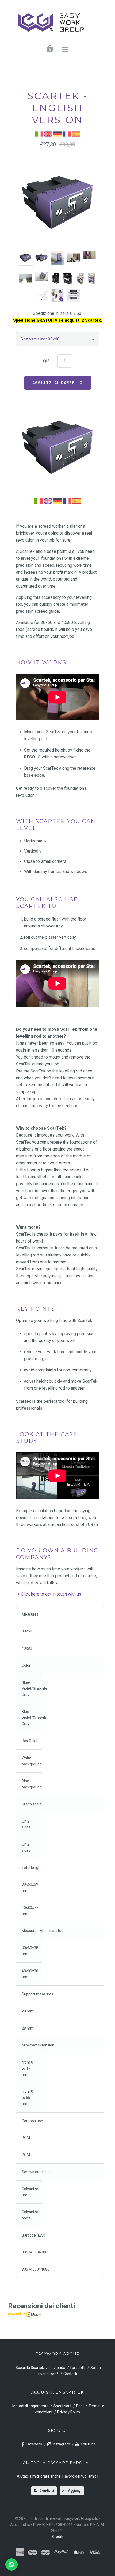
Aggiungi (75, 2491)
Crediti (58, 2537)
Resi (80, 2406)
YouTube (88, 2444)
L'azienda (57, 2368)
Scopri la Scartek (30, 2368)
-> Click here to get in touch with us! (49, 1594)
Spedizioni (62, 2406)
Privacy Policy (69, 2412)
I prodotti (78, 2368)
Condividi (47, 2491)
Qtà (46, 361)
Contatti (70, 2374)
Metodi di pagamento (30, 2406)
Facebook (34, 2444)
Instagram (61, 2444)
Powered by (16, 2314)
